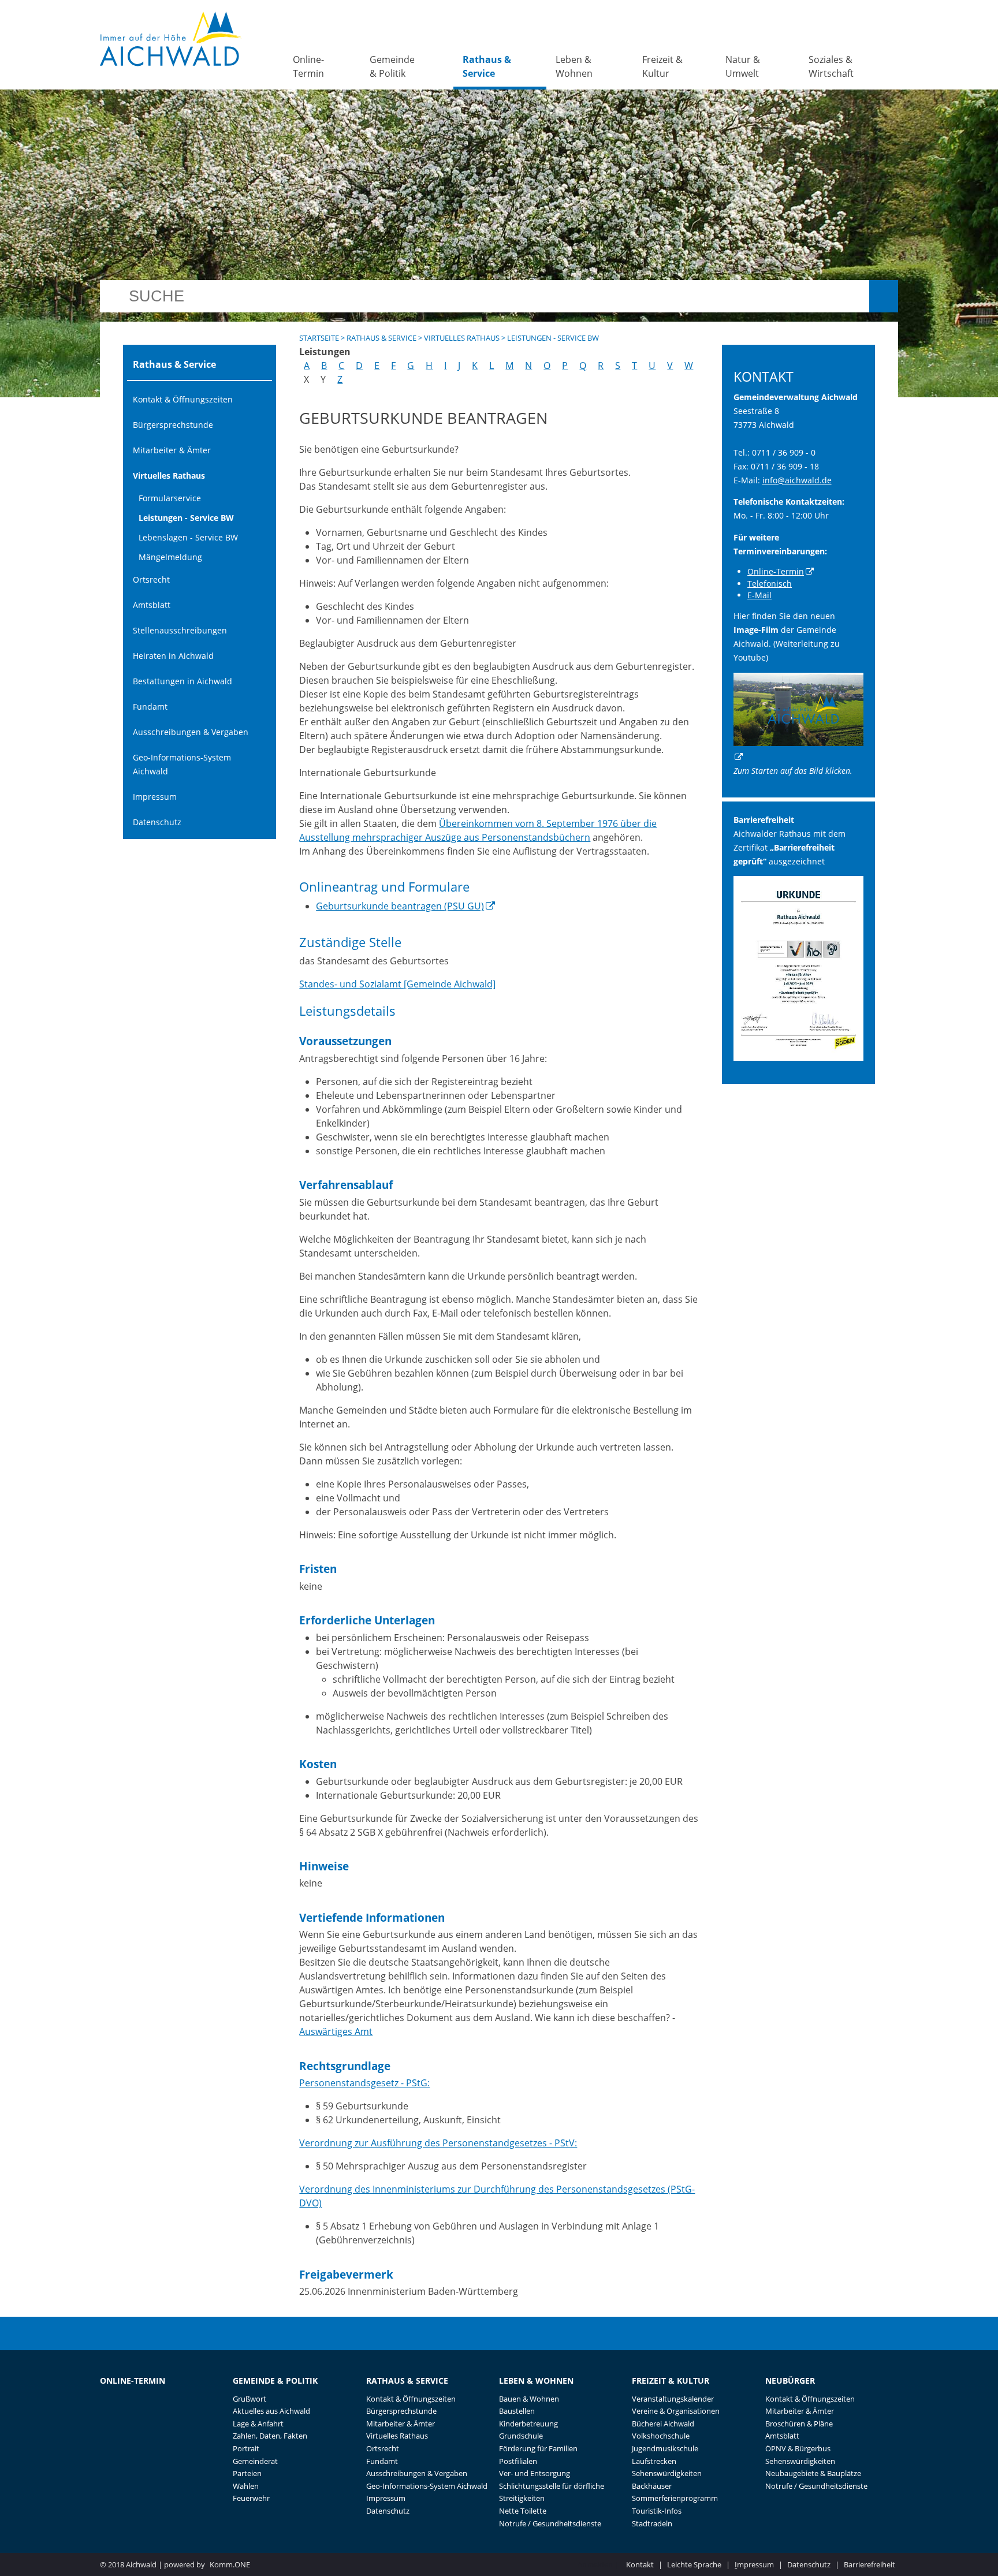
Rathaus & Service (487, 66)
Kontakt (640, 2564)
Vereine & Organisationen (676, 2411)
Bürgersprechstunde (173, 425)
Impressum (155, 797)
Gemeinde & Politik (392, 66)
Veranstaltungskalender (673, 2399)
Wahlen (246, 2486)
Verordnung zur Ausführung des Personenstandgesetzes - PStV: (438, 2143)
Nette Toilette (523, 2511)
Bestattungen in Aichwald (183, 681)
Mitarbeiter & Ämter (172, 450)
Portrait (246, 2448)
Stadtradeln (652, 2523)
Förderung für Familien (538, 2448)
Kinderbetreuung (528, 2424)
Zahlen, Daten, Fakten (270, 2436)
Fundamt (150, 707)
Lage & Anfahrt (258, 2424)
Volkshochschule (661, 2436)
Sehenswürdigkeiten (667, 2473)
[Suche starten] (884, 296)
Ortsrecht (151, 579)
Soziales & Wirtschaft (831, 66)
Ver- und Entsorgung (535, 2473)
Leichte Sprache (694, 2564)
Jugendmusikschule (665, 2448)
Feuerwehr (251, 2498)
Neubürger (790, 2381)
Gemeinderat (255, 2461)
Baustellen (517, 2411)
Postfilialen (518, 2461)
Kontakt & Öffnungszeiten (183, 399)
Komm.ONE (230, 2564)
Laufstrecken (654, 2461)
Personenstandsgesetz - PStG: (364, 2083)
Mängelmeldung (170, 557)
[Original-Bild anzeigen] (799, 1058)
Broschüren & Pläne (799, 2424)
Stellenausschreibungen (180, 630)
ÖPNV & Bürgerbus (798, 2448)
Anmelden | (599, 2564)
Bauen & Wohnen (529, 2399)
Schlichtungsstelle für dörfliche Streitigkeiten (552, 2492)
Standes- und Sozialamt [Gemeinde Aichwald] (397, 984)
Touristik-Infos (657, 2511)
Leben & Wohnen (574, 66)
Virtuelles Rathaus (169, 476)
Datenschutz (157, 822)
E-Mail (759, 595)
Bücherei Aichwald (663, 2424)
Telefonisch (770, 584)
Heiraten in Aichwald (173, 656)
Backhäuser (652, 2486)
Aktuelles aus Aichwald (271, 2411)
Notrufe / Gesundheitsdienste (550, 2523)
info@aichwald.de (797, 480)
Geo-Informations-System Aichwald (182, 764)
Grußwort (249, 2399)
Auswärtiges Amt (336, 2031)
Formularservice (170, 498)
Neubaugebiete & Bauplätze (813, 2473)
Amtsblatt (152, 605)
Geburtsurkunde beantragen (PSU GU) (400, 906)
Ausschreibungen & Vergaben (191, 732)
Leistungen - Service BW (186, 518)
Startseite (319, 338)
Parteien (247, 2473)
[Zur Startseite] (171, 39)
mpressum (754, 2564)
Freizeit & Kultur (662, 66)
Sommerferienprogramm (675, 2498)
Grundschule (521, 2436)
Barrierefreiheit (869, 2564)
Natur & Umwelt (743, 66)
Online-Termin (308, 66)
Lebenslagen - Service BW (188, 537)
